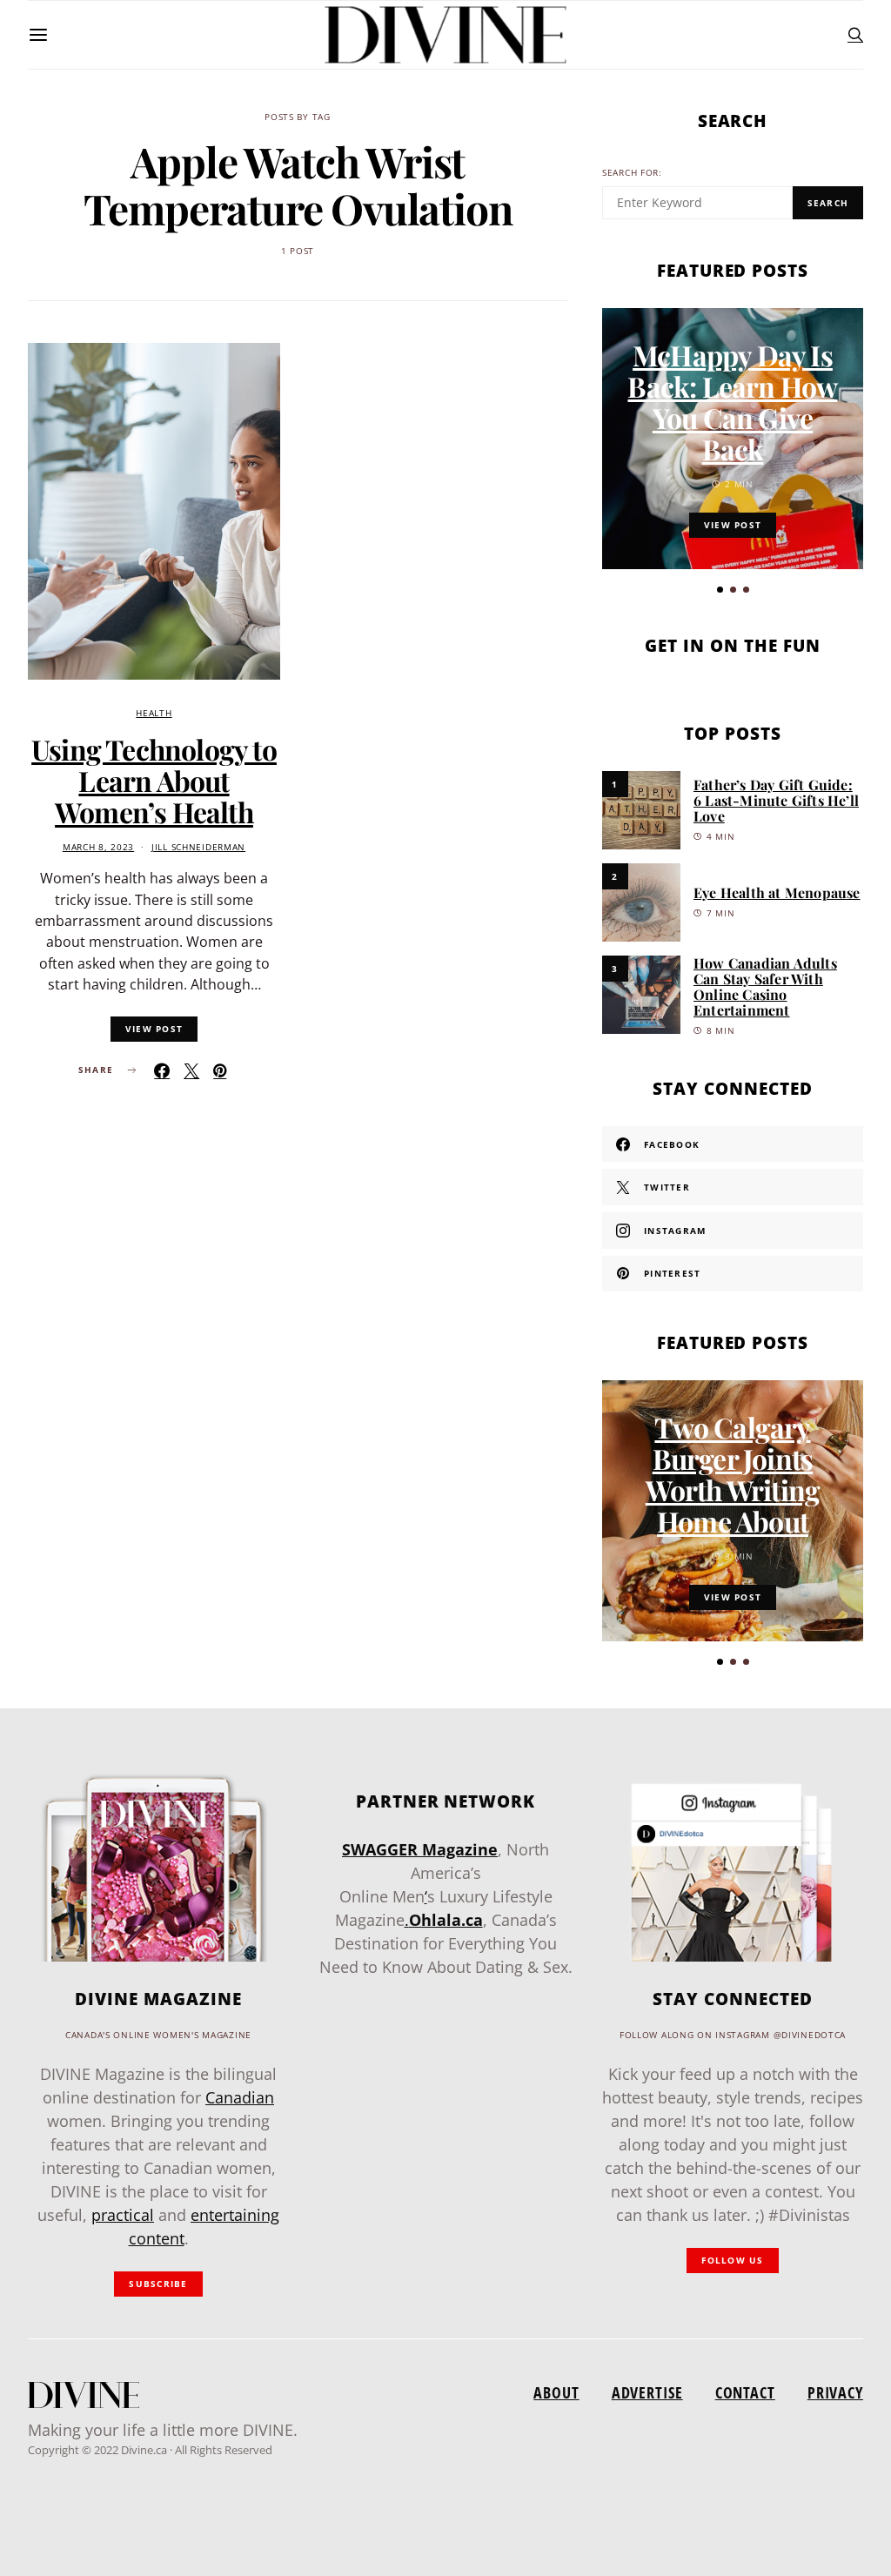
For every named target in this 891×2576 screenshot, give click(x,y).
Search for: (632, 173)
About (556, 2392)
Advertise (647, 2392)
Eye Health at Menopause (777, 892)
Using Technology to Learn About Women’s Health (154, 780)
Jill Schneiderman (198, 847)
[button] (720, 590)
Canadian (240, 2097)
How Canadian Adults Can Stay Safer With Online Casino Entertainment (765, 986)
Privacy (835, 2392)
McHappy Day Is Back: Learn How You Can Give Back (732, 402)
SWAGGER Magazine (420, 1849)
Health (154, 713)
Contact (745, 2392)
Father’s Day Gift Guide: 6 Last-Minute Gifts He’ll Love (776, 800)
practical (123, 2215)
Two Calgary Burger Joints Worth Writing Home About (733, 1474)
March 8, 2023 (98, 847)
